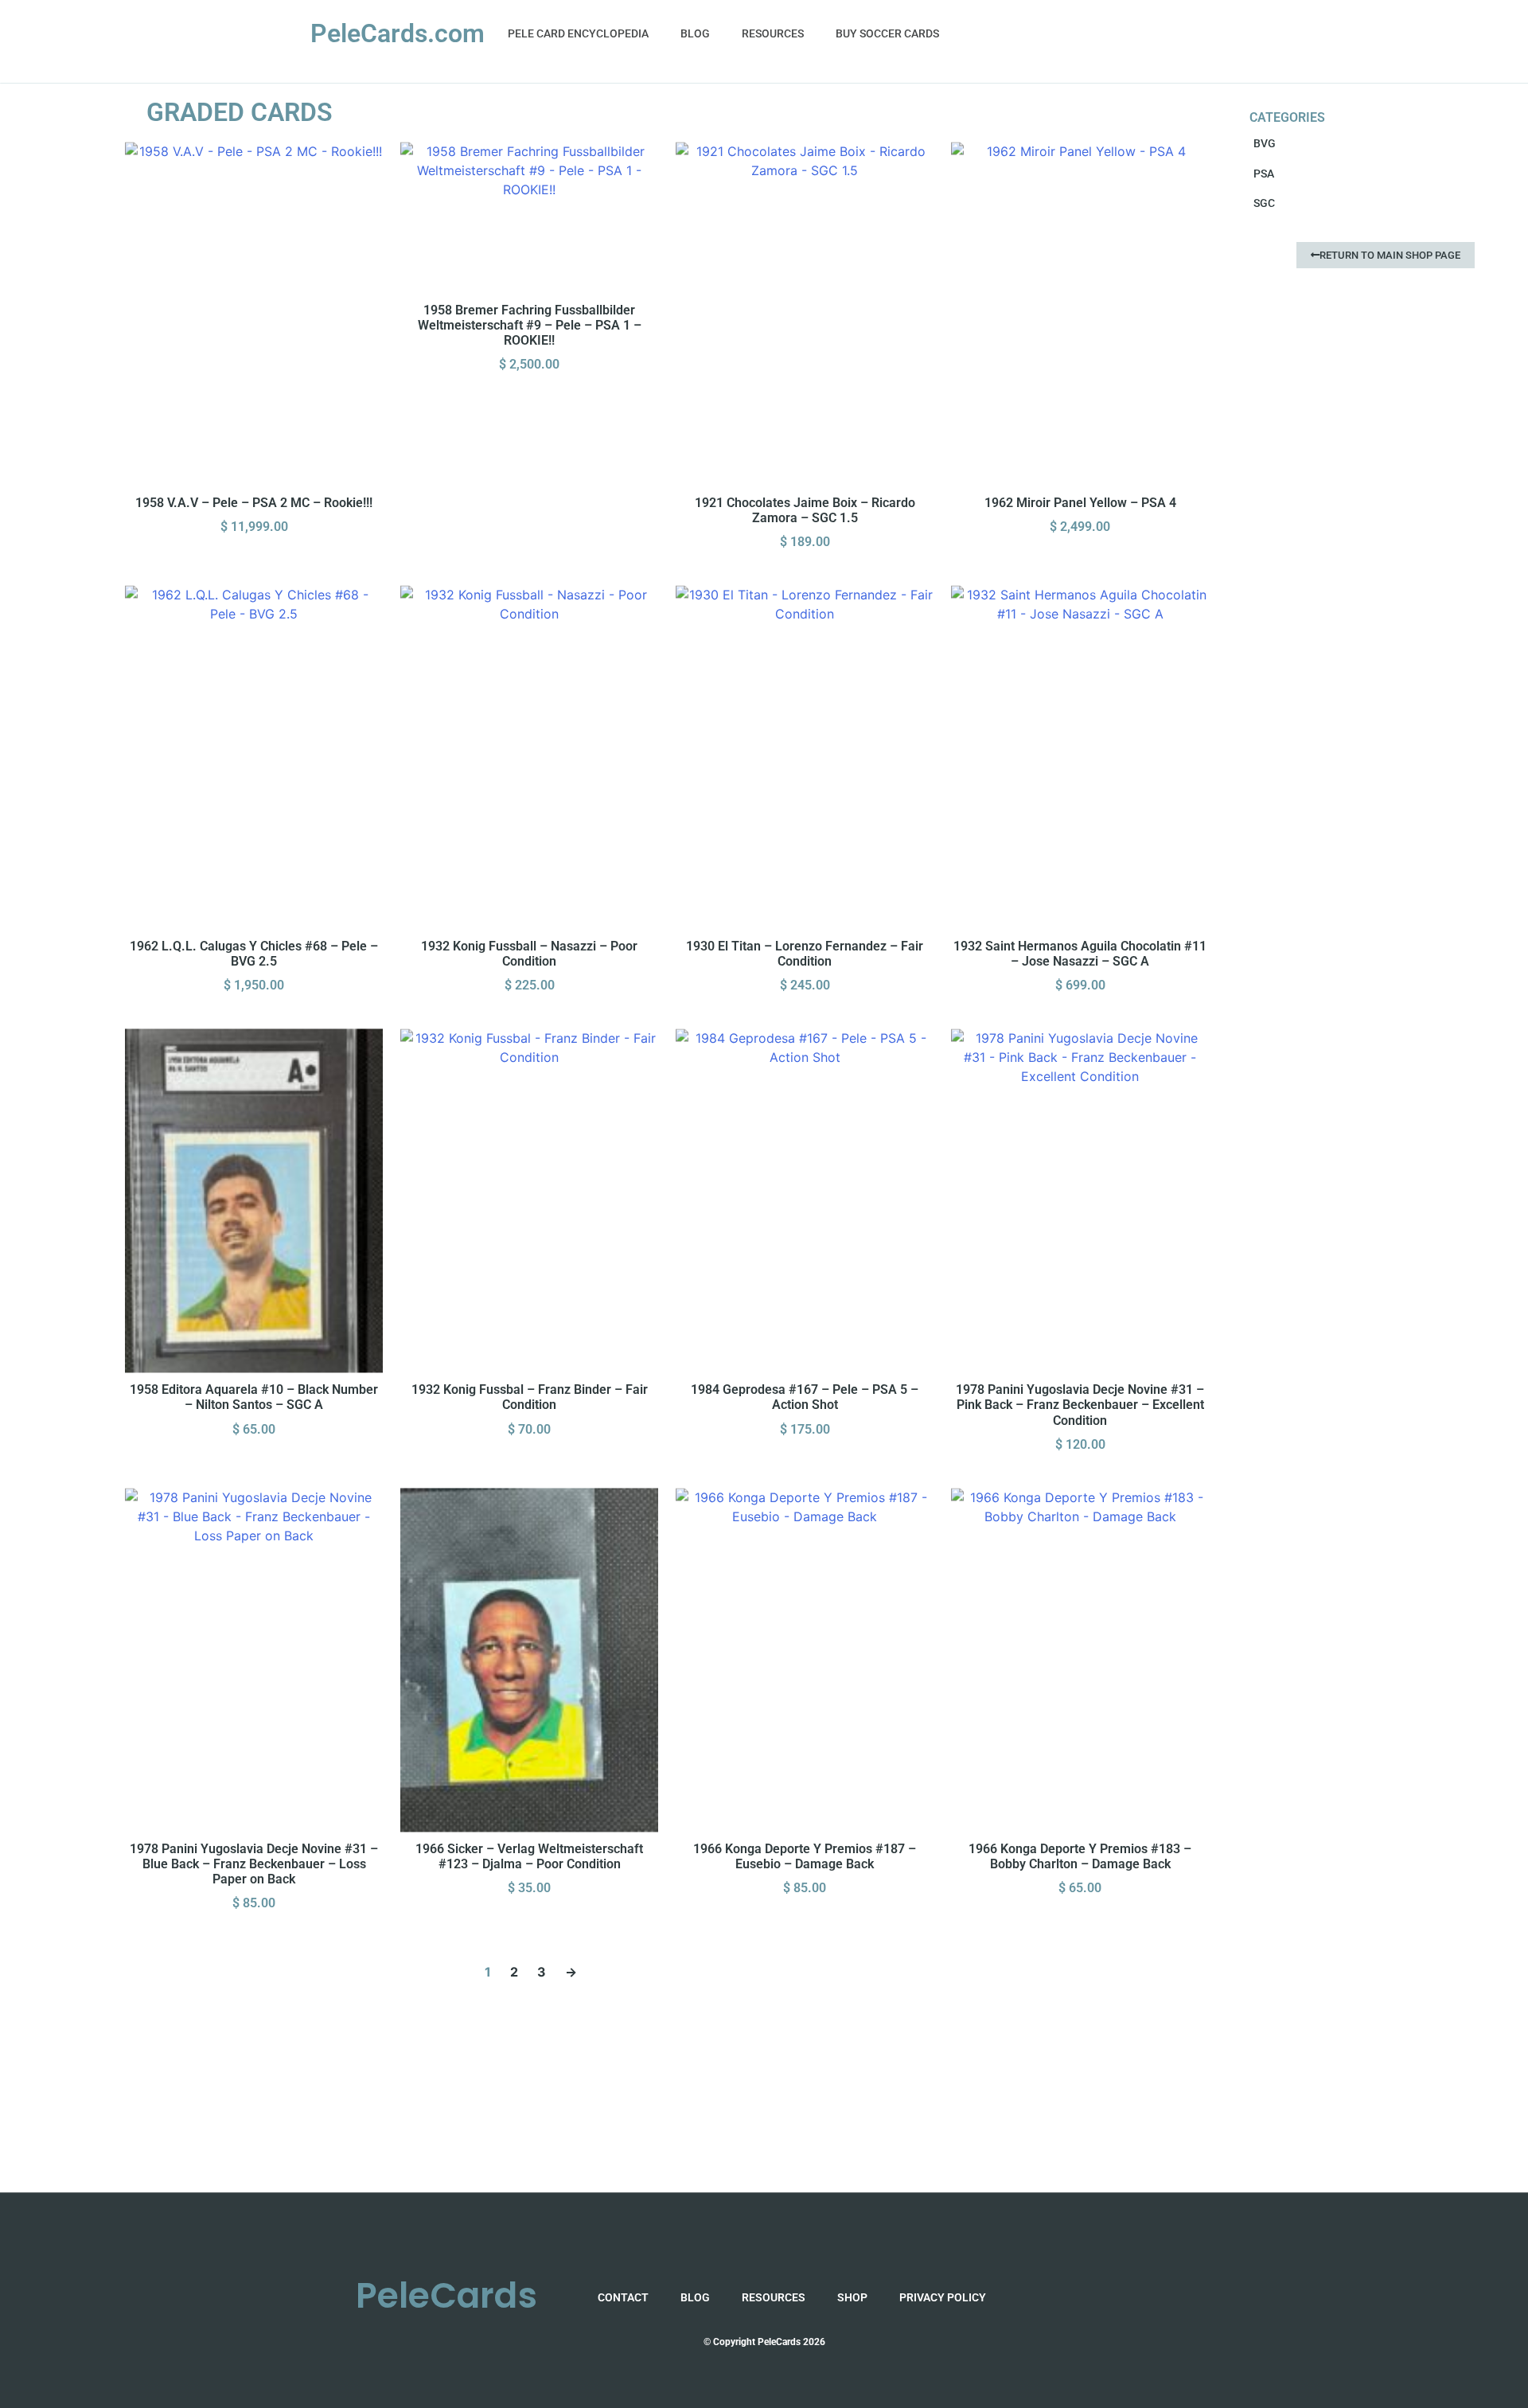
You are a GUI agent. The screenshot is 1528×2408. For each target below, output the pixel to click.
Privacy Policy (943, 2297)
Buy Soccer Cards (887, 33)
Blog (695, 33)
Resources (773, 33)
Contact (623, 2297)
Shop (852, 2297)
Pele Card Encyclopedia (578, 33)
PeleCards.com (398, 33)
